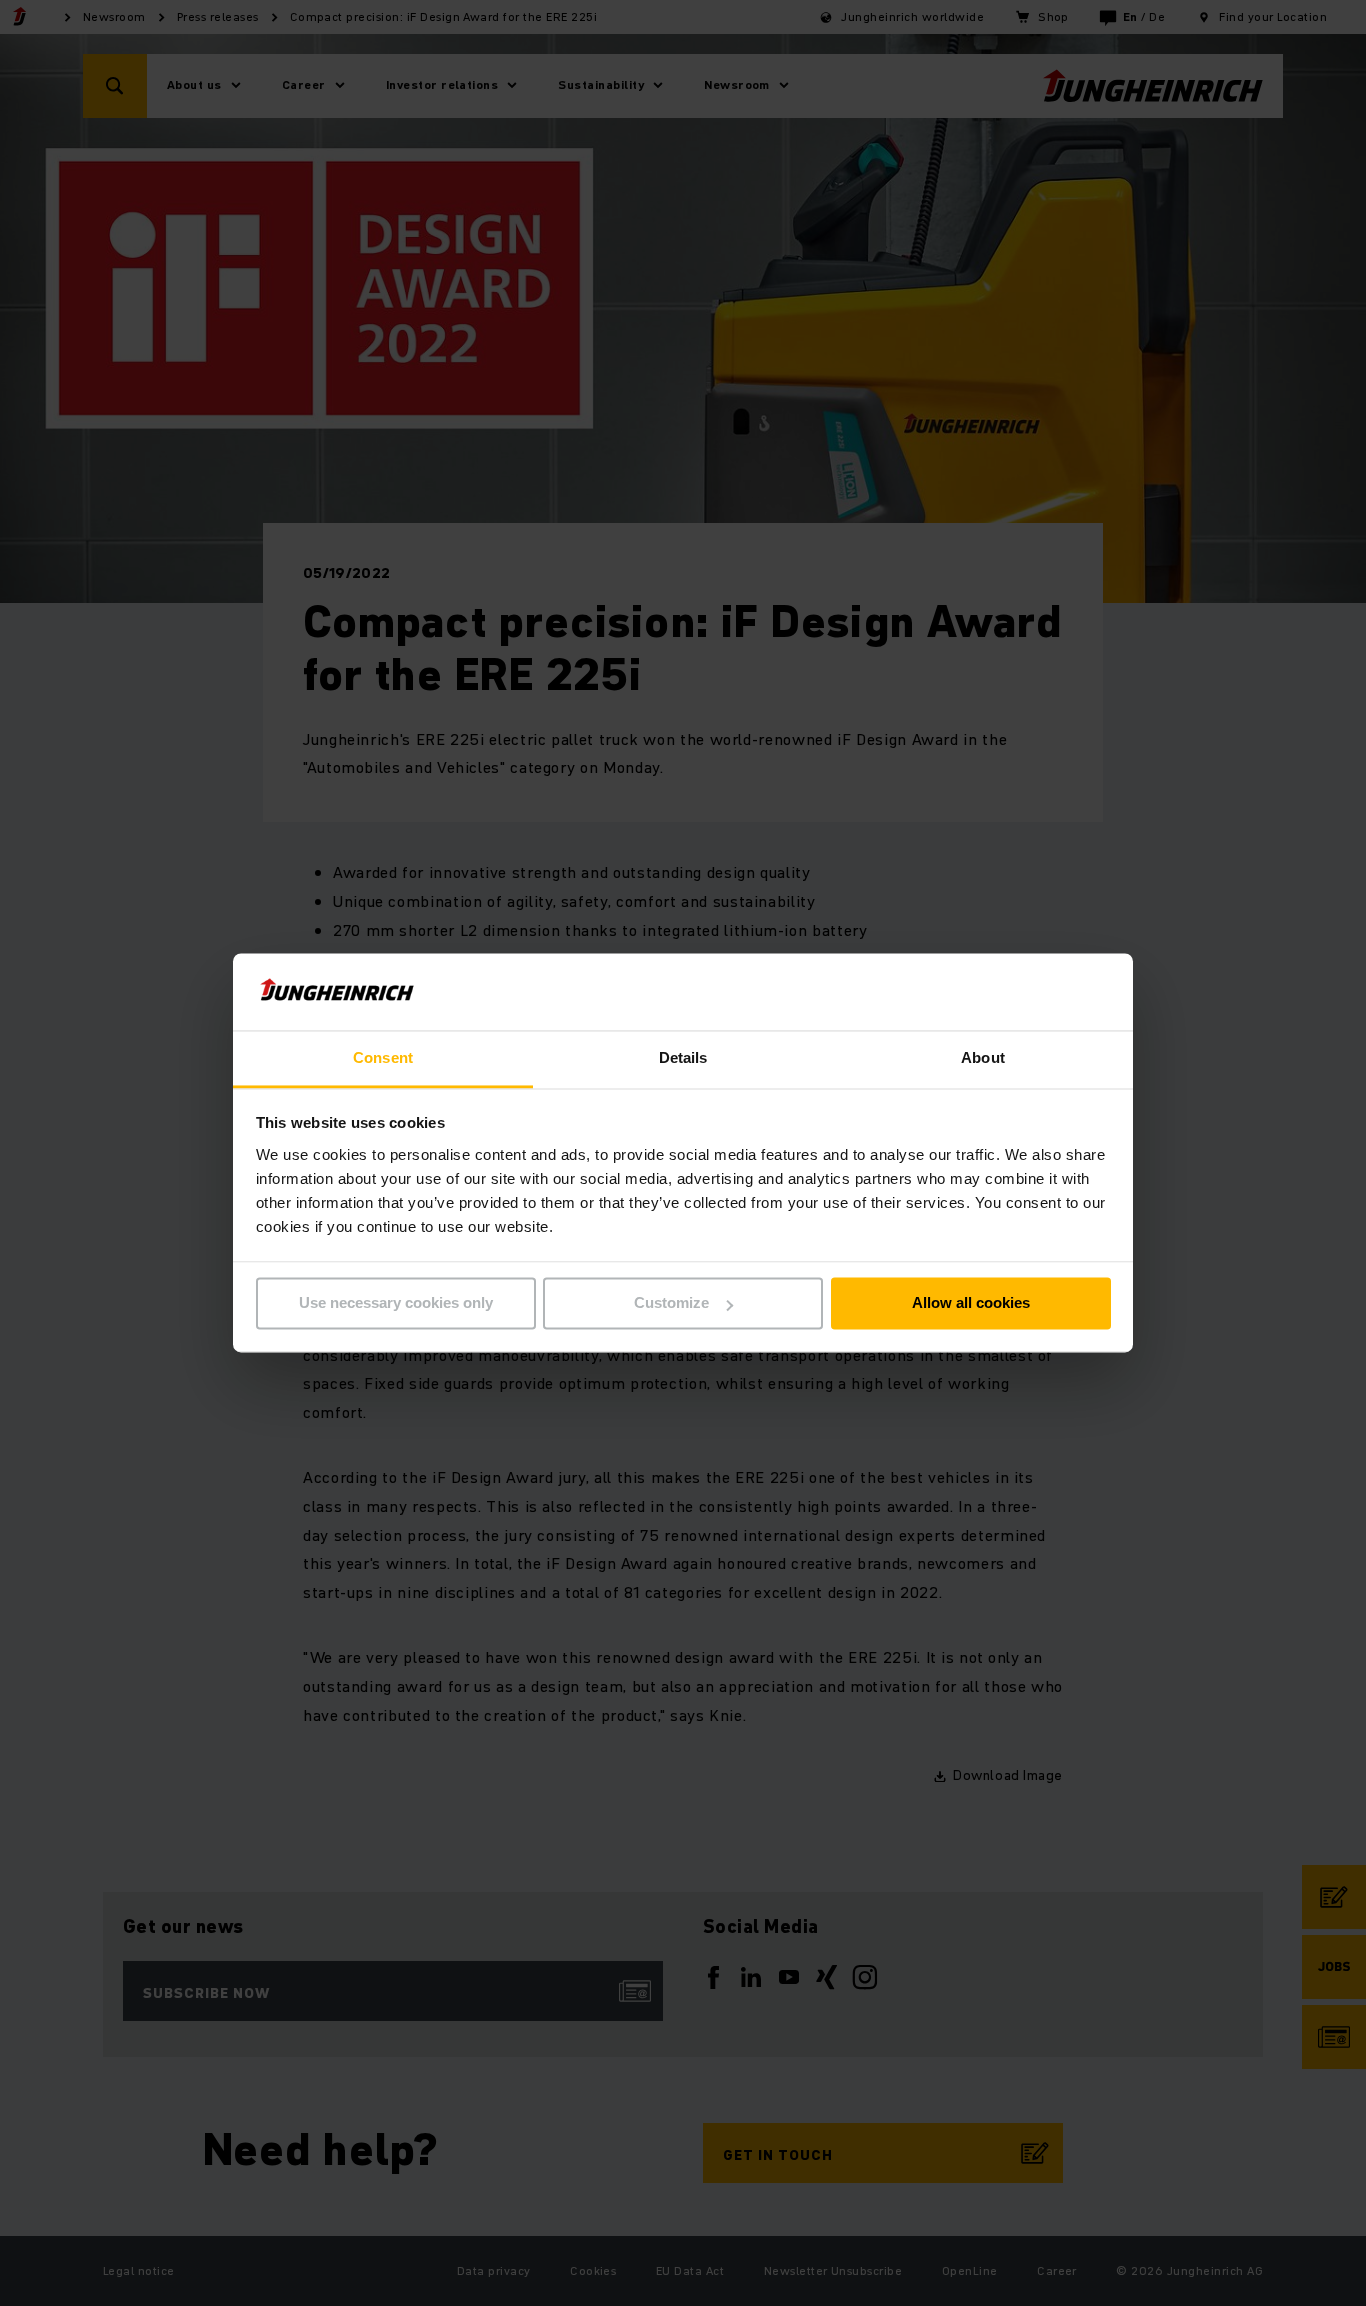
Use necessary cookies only (396, 1303)
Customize (671, 1303)
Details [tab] (683, 1057)
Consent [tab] (383, 1057)
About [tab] (983, 1057)
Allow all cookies (971, 1303)
